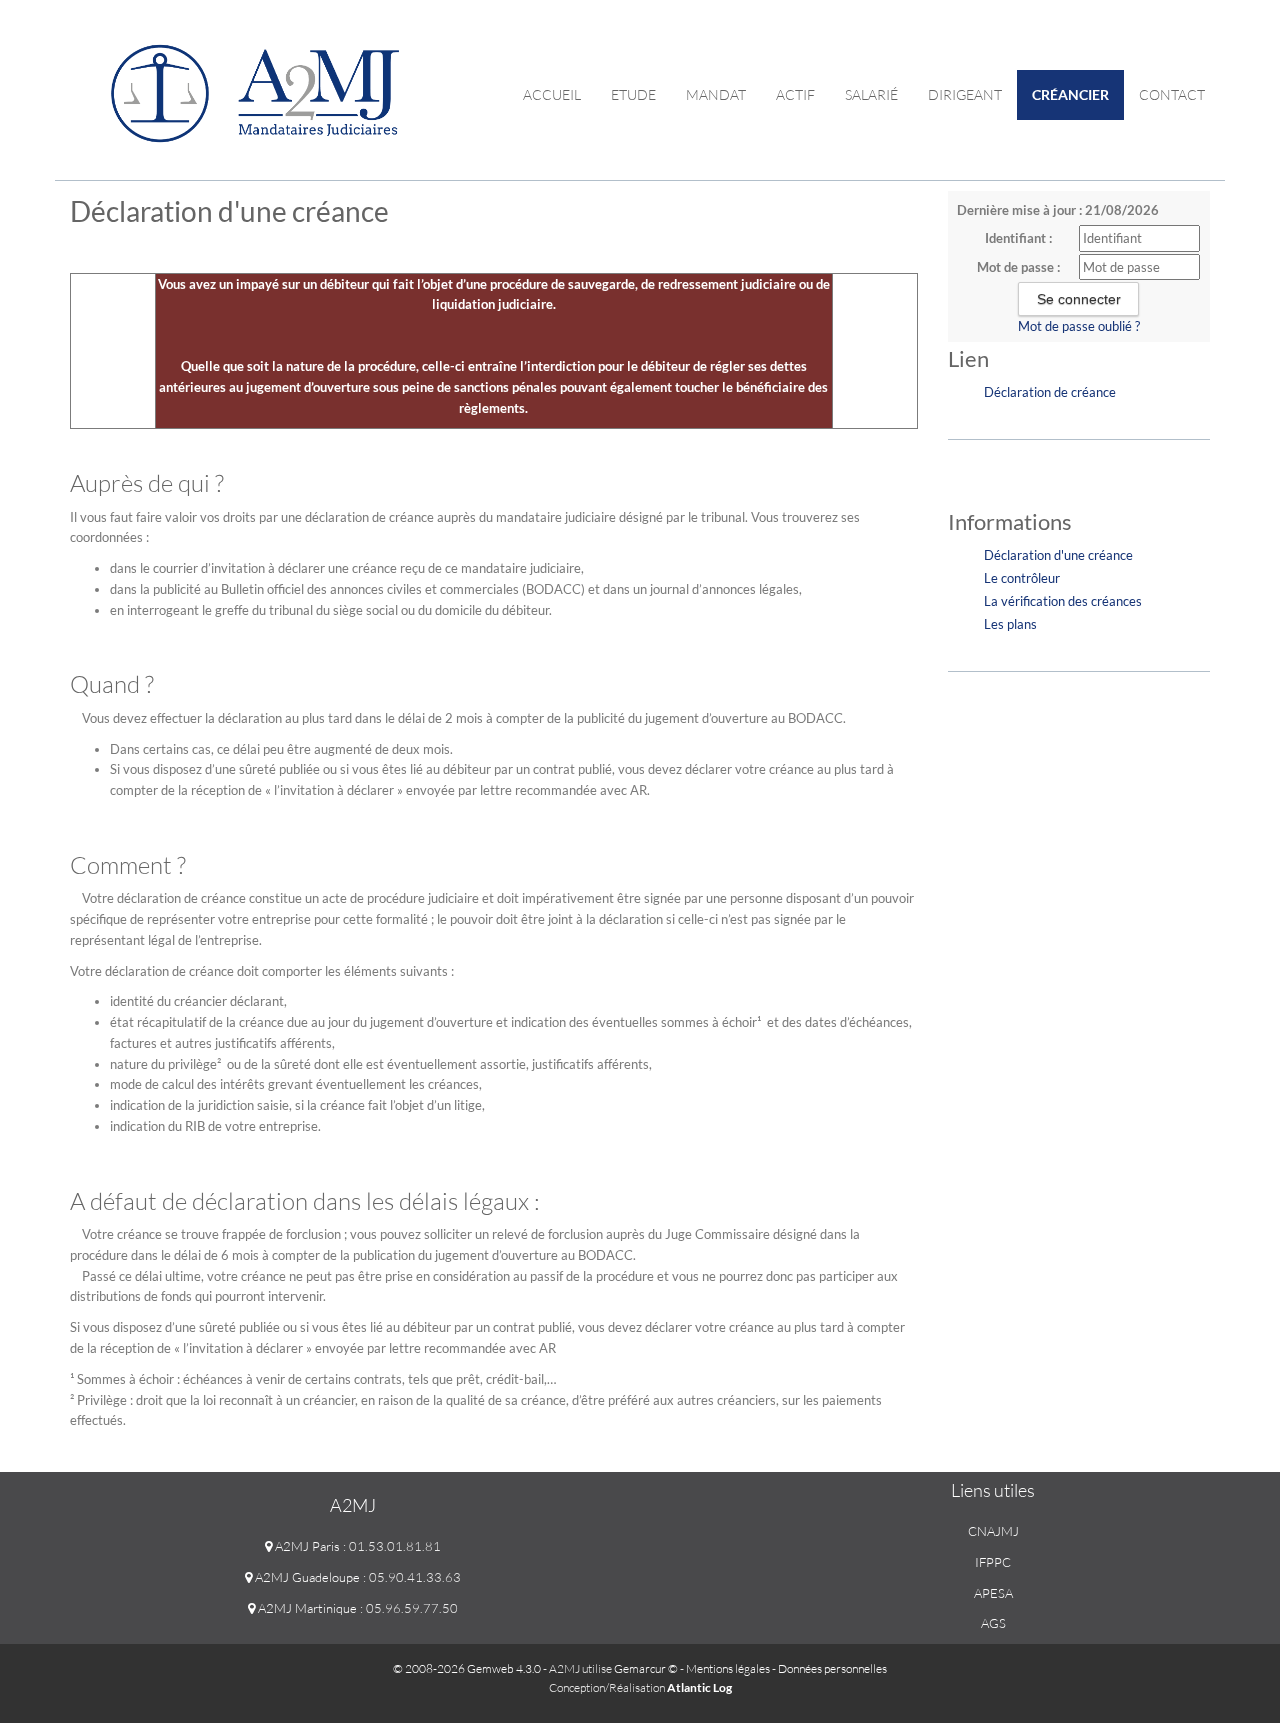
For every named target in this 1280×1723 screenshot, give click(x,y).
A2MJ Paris (306, 1546)
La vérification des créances (1063, 601)
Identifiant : (1018, 238)
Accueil (552, 94)
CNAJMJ (993, 1531)
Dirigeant (965, 94)
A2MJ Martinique (306, 1608)
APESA (993, 1593)
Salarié (871, 94)
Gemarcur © (646, 1668)
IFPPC (993, 1562)
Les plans (1010, 624)
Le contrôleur (1022, 578)
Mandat (716, 94)
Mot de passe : (1018, 267)
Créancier (1070, 94)
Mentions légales (728, 1668)
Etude (633, 94)
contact (1172, 94)
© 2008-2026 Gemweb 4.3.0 (467, 1668)
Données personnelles (832, 1668)
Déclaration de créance (1050, 392)
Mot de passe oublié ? (1079, 326)
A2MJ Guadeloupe (306, 1577)
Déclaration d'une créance (1058, 555)
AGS (993, 1623)
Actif (795, 94)
